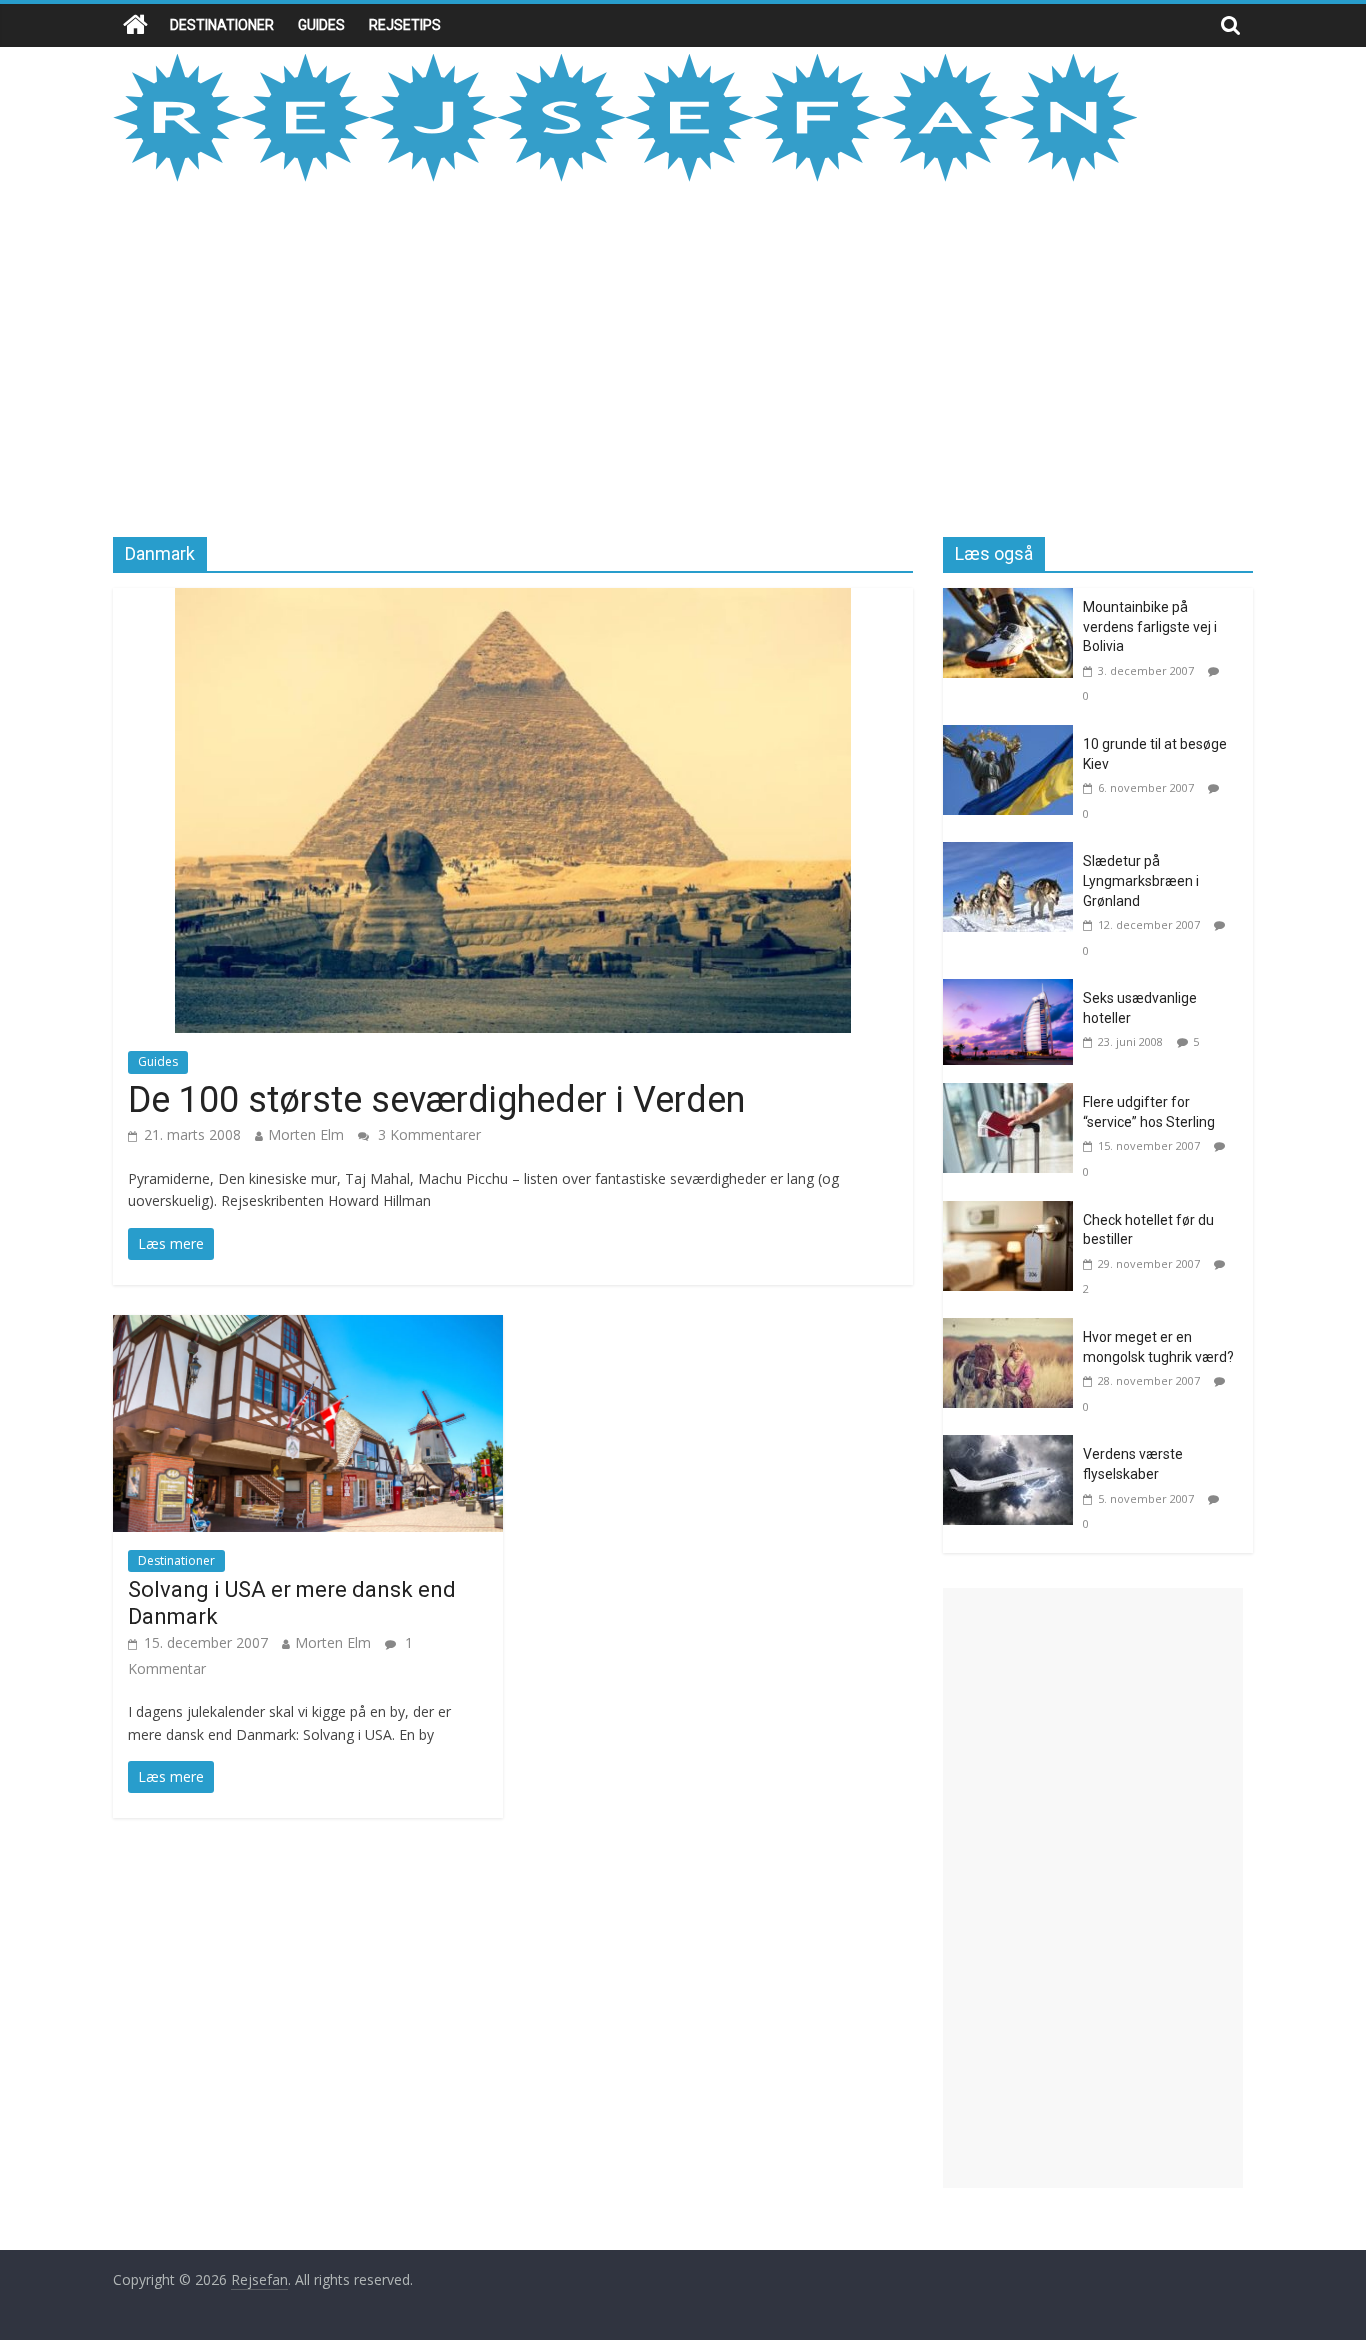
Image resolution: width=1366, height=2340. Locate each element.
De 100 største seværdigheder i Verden (436, 1100)
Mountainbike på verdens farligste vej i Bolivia (1150, 626)
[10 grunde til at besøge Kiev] (1013, 737)
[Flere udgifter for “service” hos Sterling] (1013, 1095)
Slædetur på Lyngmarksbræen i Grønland (1141, 880)
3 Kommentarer (427, 1134)
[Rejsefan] (135, 25)
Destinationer (222, 25)
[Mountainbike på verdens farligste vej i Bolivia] (1013, 600)
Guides (321, 25)
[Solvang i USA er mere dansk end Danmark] (308, 1327)
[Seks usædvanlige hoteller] (1013, 991)
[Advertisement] (683, 357)
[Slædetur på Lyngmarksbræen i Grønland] (1013, 854)
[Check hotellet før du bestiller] (1013, 1213)
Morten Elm (306, 1134)
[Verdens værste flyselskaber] (1013, 1447)
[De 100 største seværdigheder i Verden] (513, 600)
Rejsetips (405, 25)
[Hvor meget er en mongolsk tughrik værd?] (1013, 1330)
